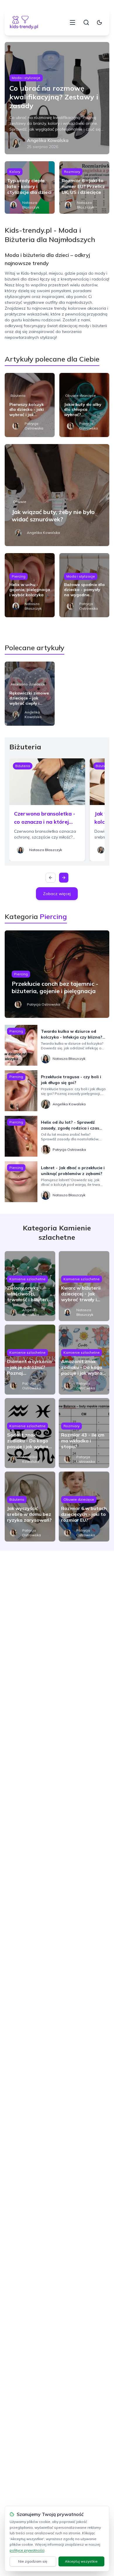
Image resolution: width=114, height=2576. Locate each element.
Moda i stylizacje (26, 78)
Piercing (19, 576)
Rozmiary (72, 172)
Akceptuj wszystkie (81, 2561)
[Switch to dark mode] (99, 22)
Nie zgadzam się (33, 2561)
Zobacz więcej (57, 894)
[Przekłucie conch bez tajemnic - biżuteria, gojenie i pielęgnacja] (57, 974)
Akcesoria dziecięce (28, 684)
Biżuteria (18, 396)
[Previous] (51, 878)
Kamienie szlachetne (27, 1279)
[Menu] (72, 22)
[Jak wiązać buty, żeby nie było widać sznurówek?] (57, 495)
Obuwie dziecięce (81, 396)
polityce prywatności (27, 2550)
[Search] (86, 22)
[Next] (64, 878)
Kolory (15, 172)
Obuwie (20, 502)
